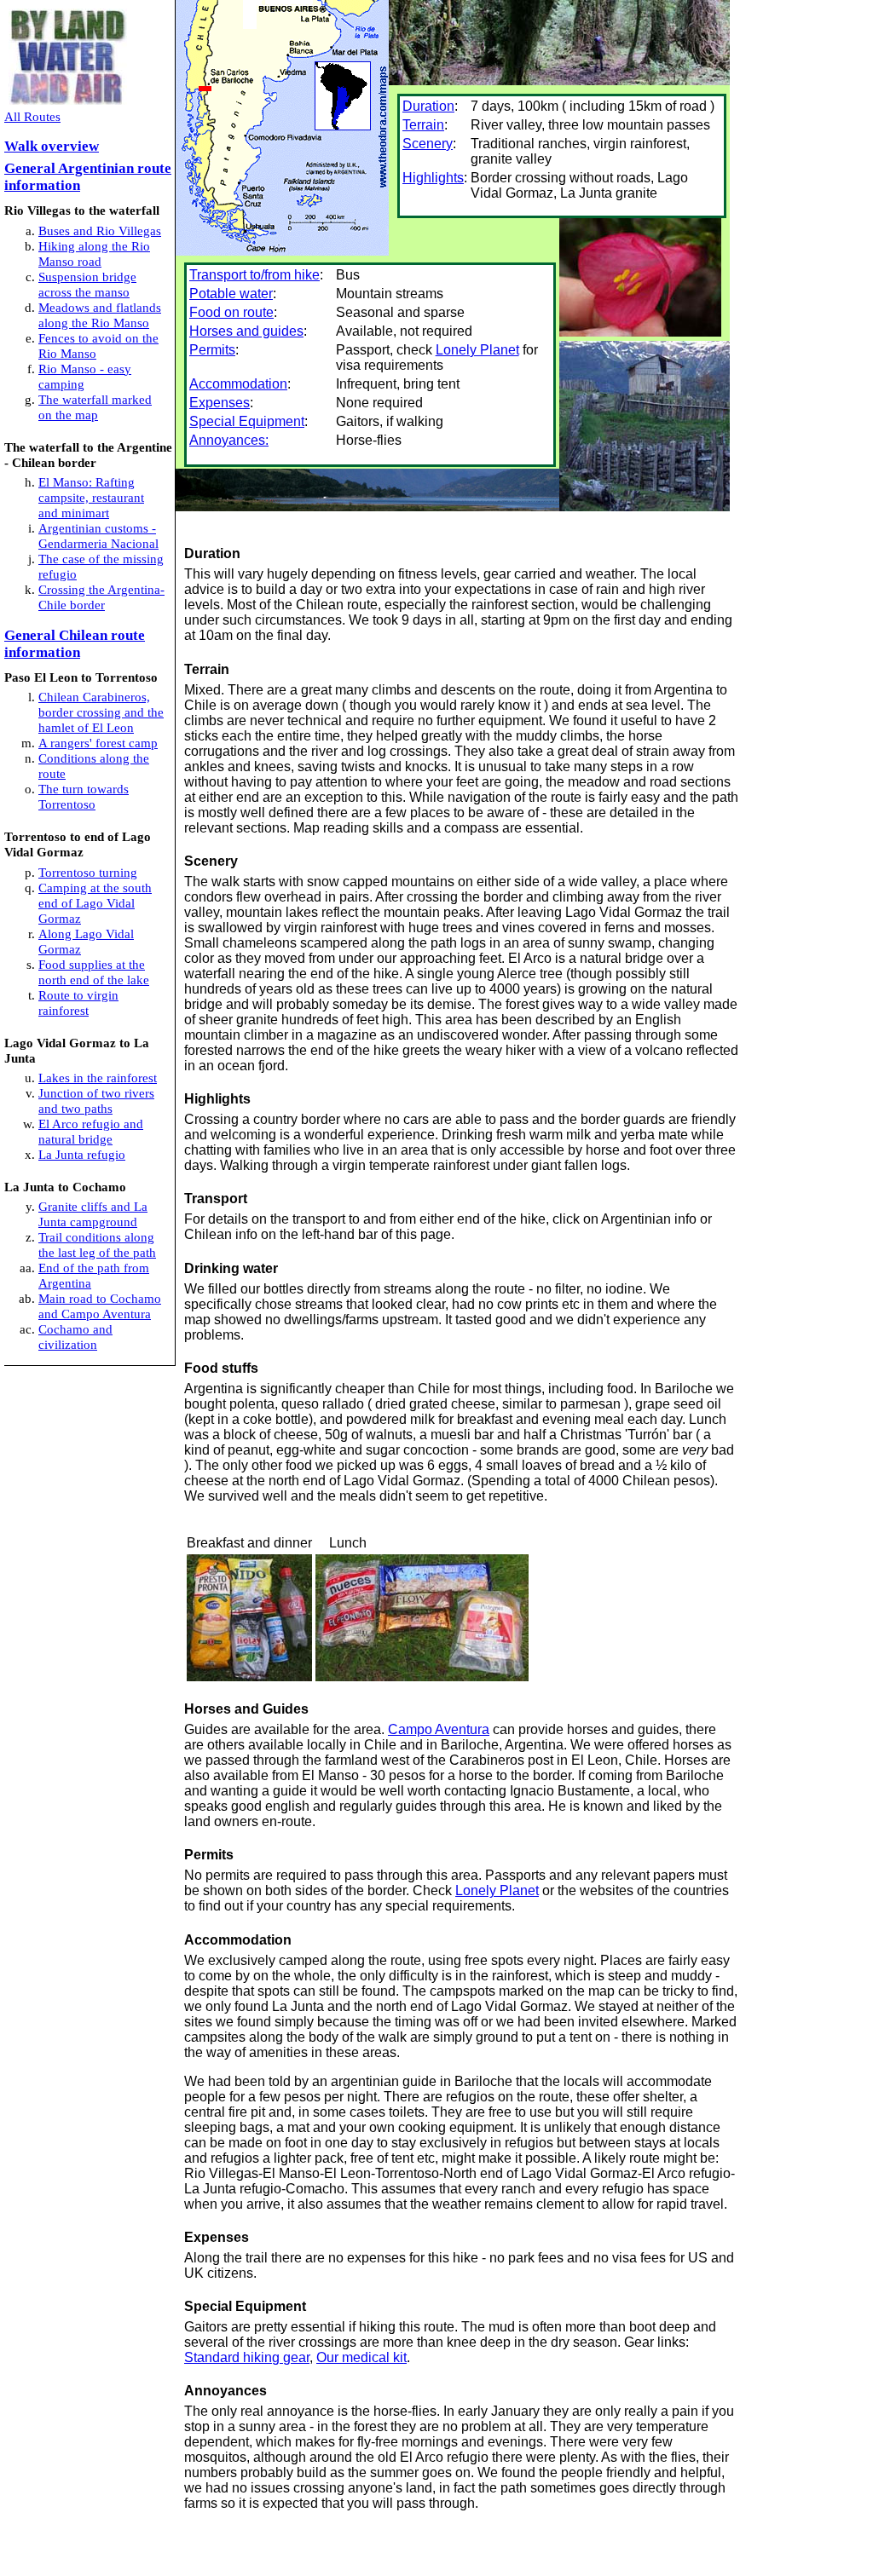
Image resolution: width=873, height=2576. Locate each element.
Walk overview (52, 146)
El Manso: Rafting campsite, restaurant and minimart (91, 497)
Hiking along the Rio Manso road (94, 254)
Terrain (423, 125)
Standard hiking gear (247, 2357)
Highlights (433, 178)
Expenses (220, 403)
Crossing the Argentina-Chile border (101, 597)
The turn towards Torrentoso (84, 796)
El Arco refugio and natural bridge (91, 1131)
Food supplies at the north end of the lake (94, 972)
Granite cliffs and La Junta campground (93, 1214)
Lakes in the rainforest (98, 1078)
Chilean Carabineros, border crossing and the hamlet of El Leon (101, 712)
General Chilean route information (75, 644)
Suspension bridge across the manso (87, 284)
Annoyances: (229, 440)
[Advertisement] (384, 2550)
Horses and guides (246, 331)
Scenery (428, 144)
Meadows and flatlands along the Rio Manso (100, 315)
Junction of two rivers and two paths (96, 1101)
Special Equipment (247, 421)
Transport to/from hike (254, 275)
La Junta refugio (82, 1154)
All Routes (32, 116)
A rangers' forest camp (98, 743)
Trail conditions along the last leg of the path (97, 1245)
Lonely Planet (477, 350)
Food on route (231, 312)
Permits (212, 350)
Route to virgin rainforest (78, 1003)
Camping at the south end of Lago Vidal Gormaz (95, 903)
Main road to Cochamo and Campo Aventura (100, 1306)
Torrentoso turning (88, 872)
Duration (428, 106)
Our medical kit (361, 2357)
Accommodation (238, 384)
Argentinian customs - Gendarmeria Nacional (98, 536)
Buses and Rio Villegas (100, 231)
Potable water (231, 294)
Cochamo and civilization (75, 1337)
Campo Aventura (439, 1729)
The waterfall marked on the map (95, 407)
